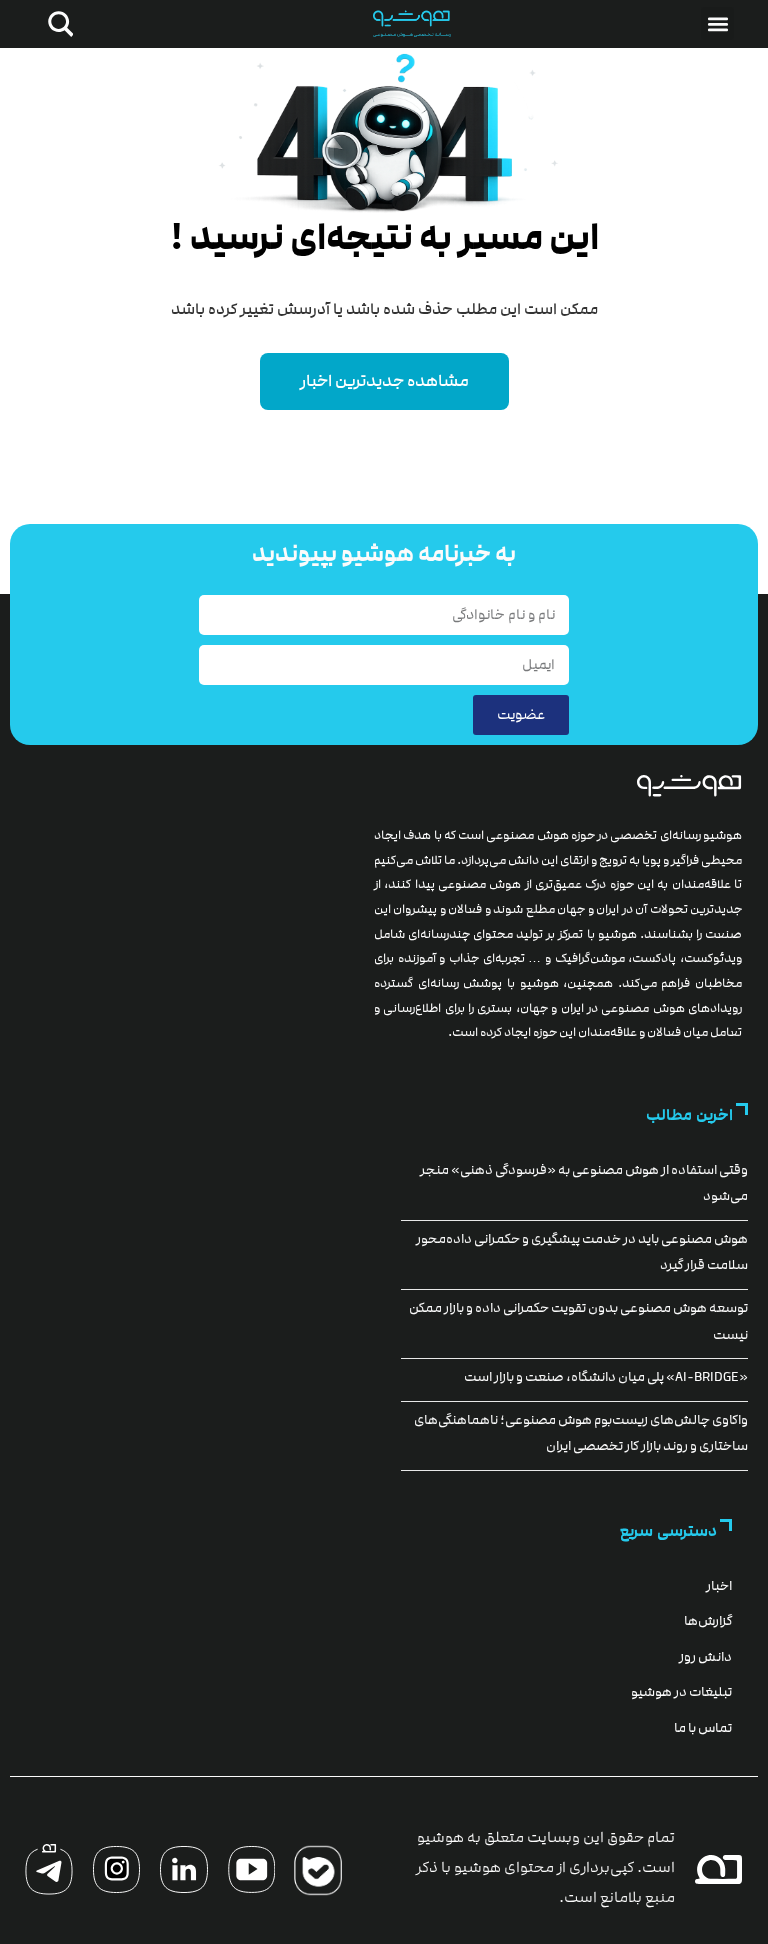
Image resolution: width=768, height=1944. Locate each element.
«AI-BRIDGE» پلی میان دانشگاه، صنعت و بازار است (606, 1377)
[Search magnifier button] (57, 24)
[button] (717, 23)
